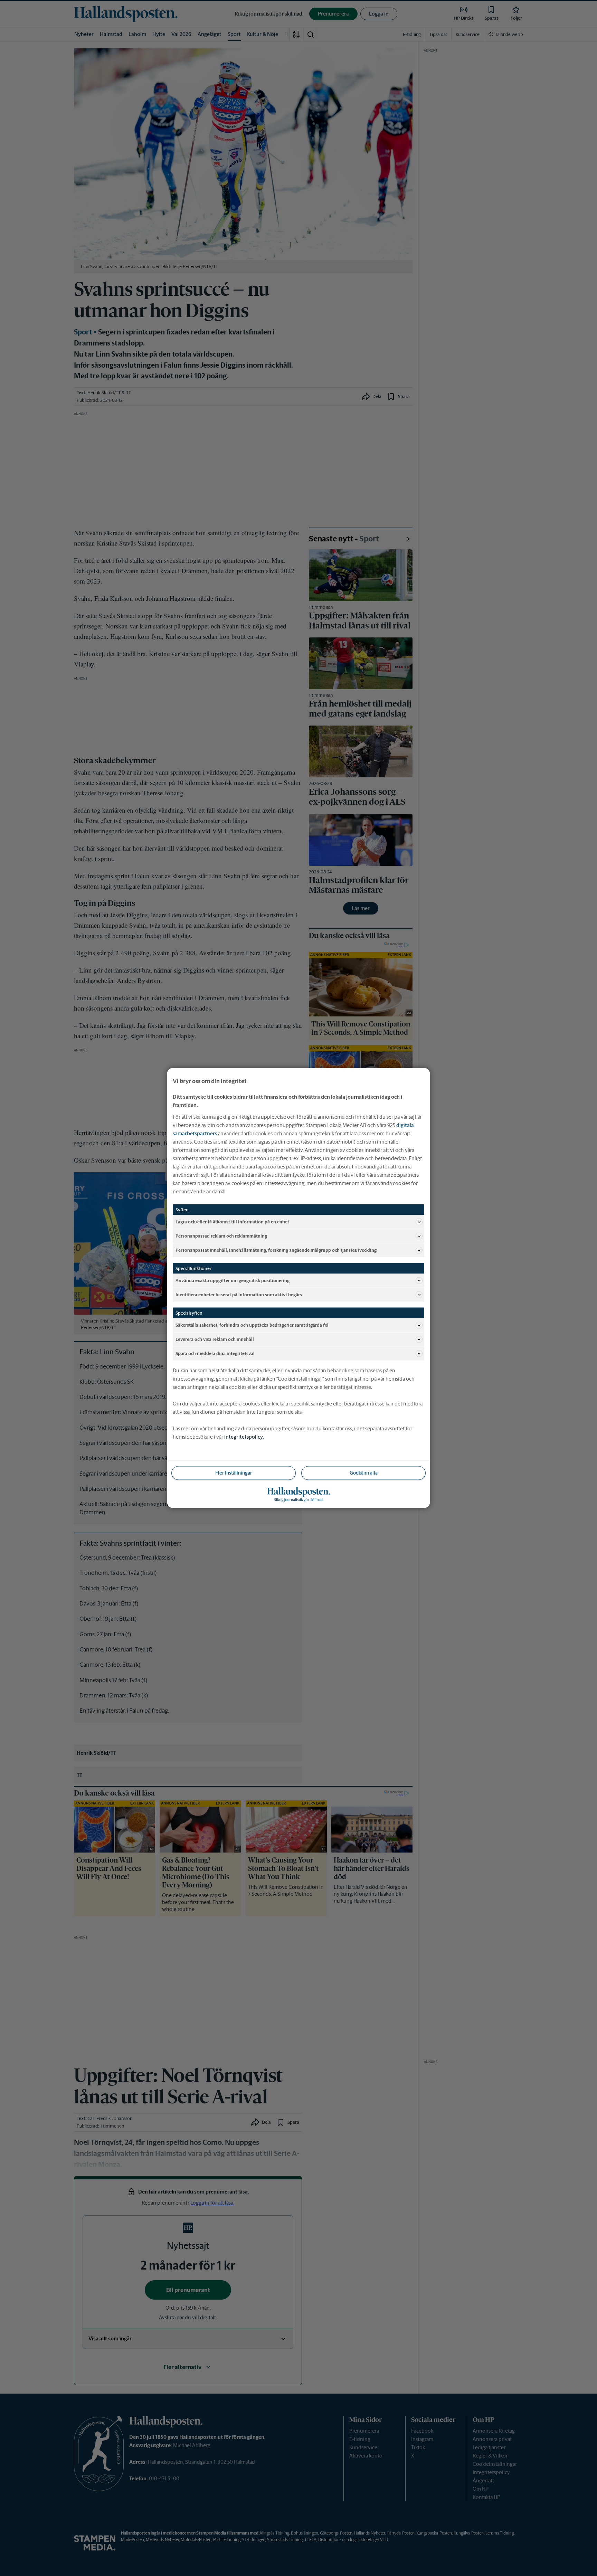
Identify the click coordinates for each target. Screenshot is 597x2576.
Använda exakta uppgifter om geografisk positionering (233, 1280)
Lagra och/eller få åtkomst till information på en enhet (232, 1221)
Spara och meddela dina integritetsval (215, 1353)
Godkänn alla (364, 1473)
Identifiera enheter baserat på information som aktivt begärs (239, 1294)
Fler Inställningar (234, 1473)
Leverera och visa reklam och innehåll (215, 1339)
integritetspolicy (244, 1437)
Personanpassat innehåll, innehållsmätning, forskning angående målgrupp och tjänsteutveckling (276, 1250)
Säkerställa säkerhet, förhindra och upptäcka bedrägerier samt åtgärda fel (252, 1325)
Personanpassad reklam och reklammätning (221, 1236)
